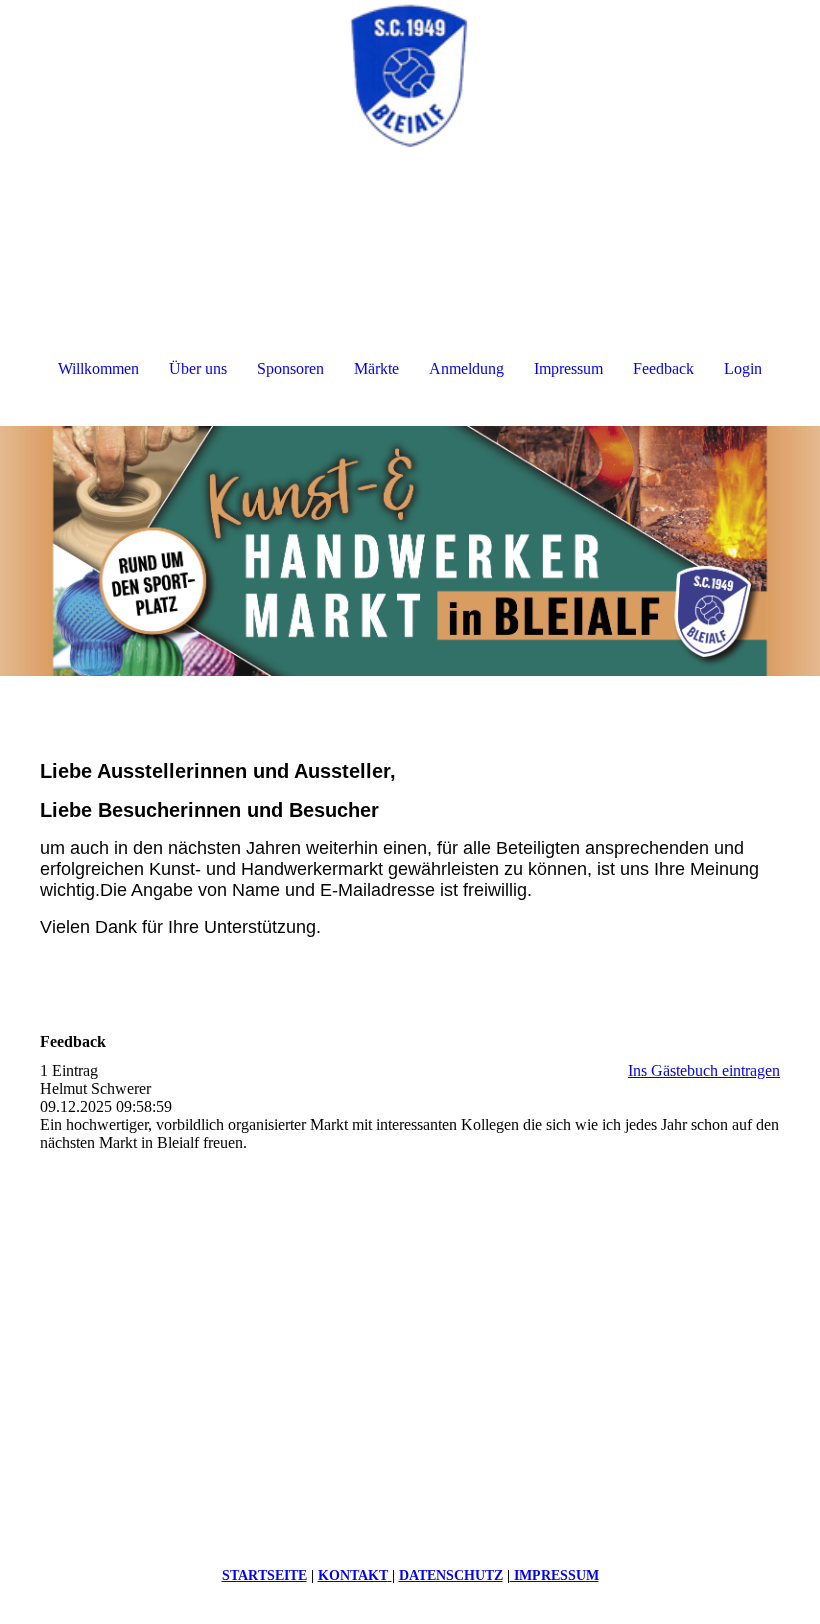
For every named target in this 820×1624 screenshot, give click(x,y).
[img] (410, 75)
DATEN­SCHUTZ (451, 1575)
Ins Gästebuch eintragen (704, 1070)
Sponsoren (290, 368)
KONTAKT (353, 1575)
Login (743, 368)
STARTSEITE (264, 1575)
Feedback (663, 368)
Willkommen (98, 368)
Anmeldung (466, 368)
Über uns (198, 368)
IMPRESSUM (554, 1575)
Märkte (376, 368)
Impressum (568, 368)
